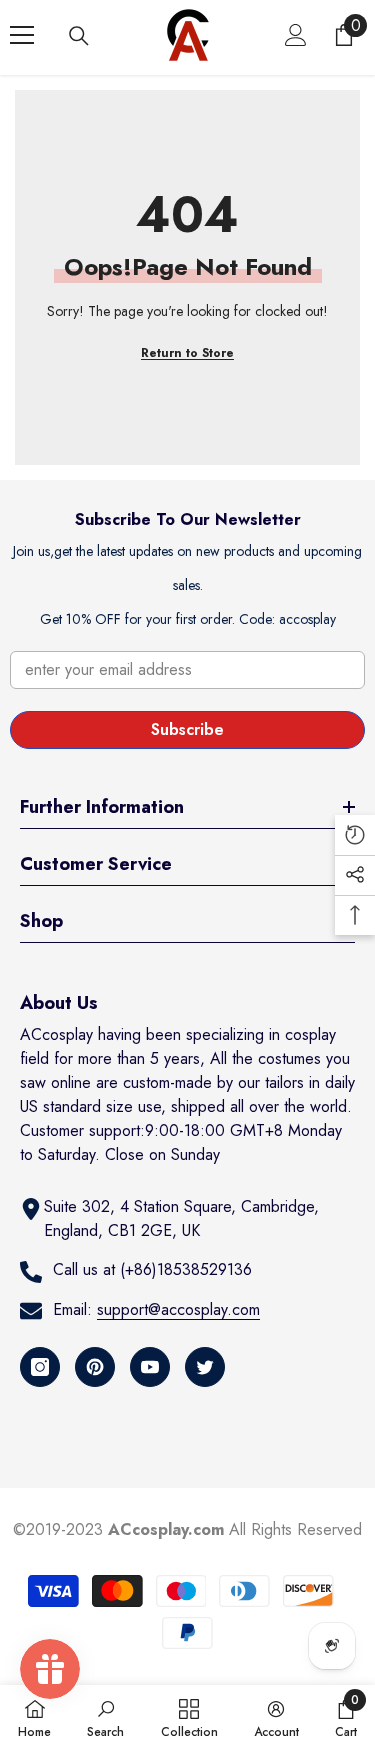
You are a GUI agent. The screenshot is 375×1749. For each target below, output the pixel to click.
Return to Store (187, 353)
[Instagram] (40, 1367)
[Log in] (296, 35)
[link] (105, 1717)
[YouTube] (150, 1367)
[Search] (79, 36)
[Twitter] (205, 1367)
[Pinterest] (95, 1367)
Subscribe (187, 729)
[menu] (22, 35)
